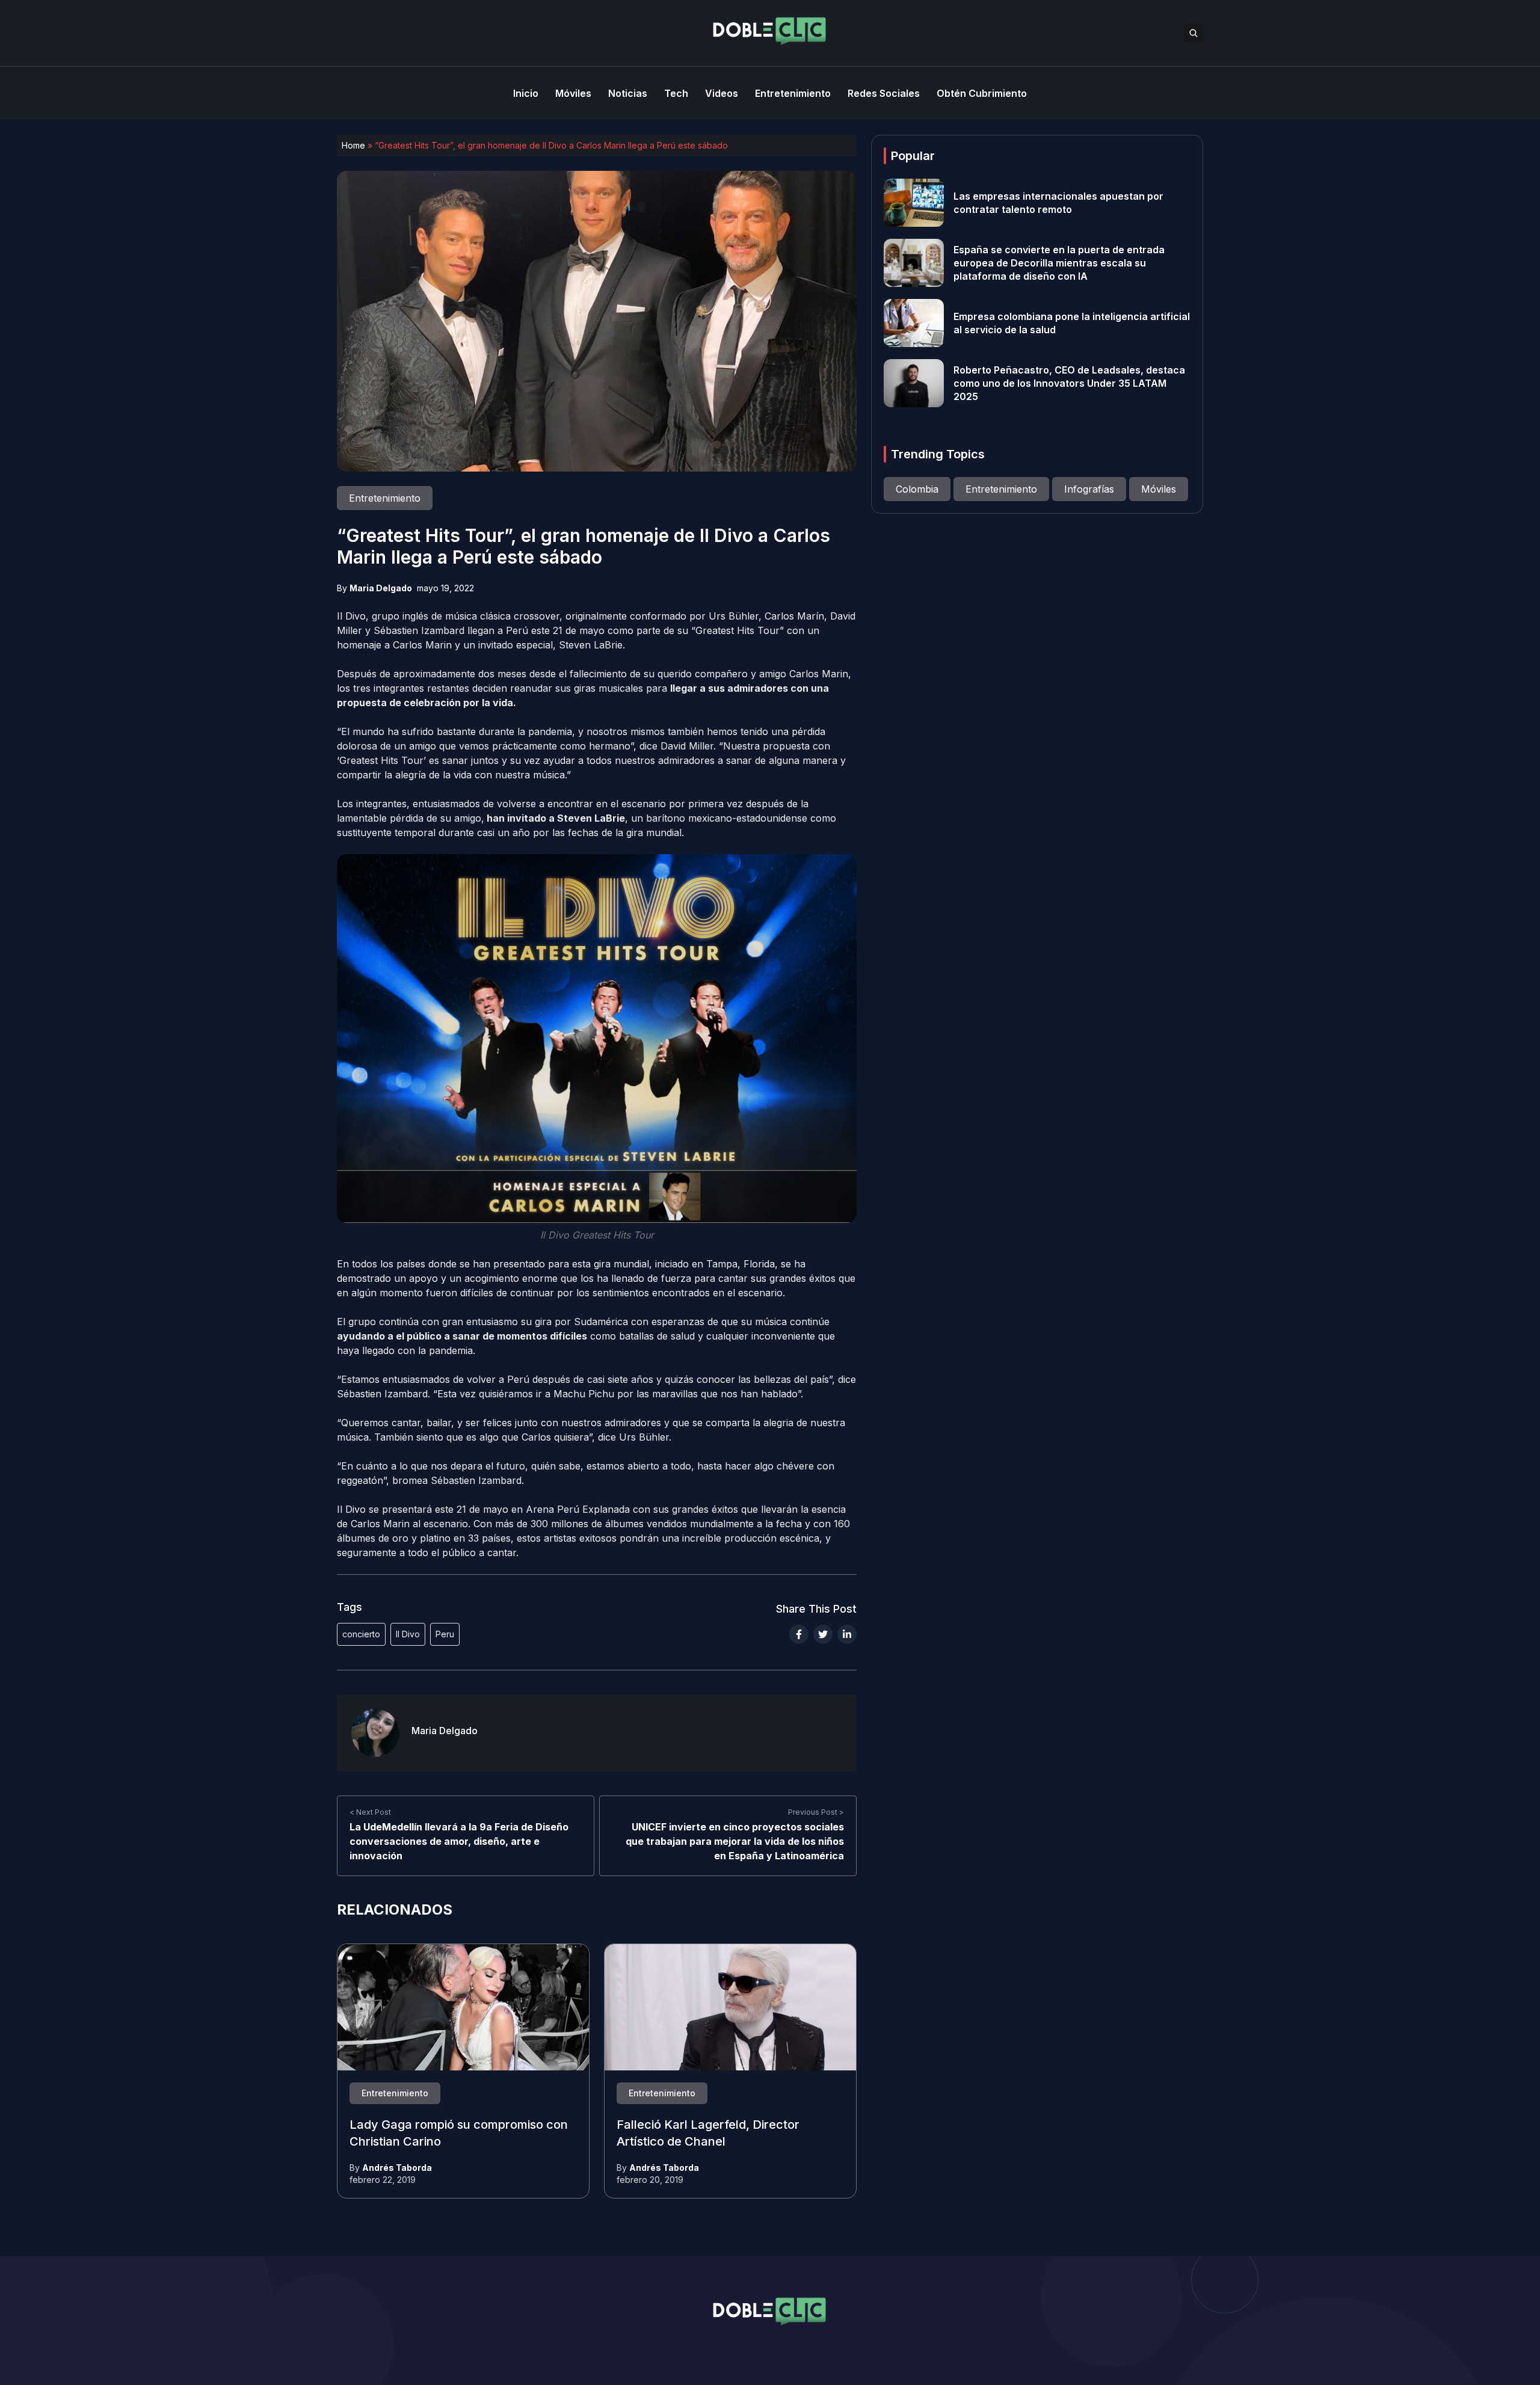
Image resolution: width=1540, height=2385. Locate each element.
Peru (445, 1634)
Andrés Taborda (397, 2168)
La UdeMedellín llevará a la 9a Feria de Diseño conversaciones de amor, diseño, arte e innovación (459, 1842)
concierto (361, 1634)
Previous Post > (816, 1813)
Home (353, 145)
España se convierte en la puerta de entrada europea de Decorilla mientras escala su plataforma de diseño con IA (1059, 263)
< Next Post (370, 1813)
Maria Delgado (381, 588)
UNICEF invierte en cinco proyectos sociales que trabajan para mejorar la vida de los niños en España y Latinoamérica (735, 1842)
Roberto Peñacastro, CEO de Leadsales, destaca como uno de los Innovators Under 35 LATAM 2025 (1069, 383)
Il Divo (408, 1634)
